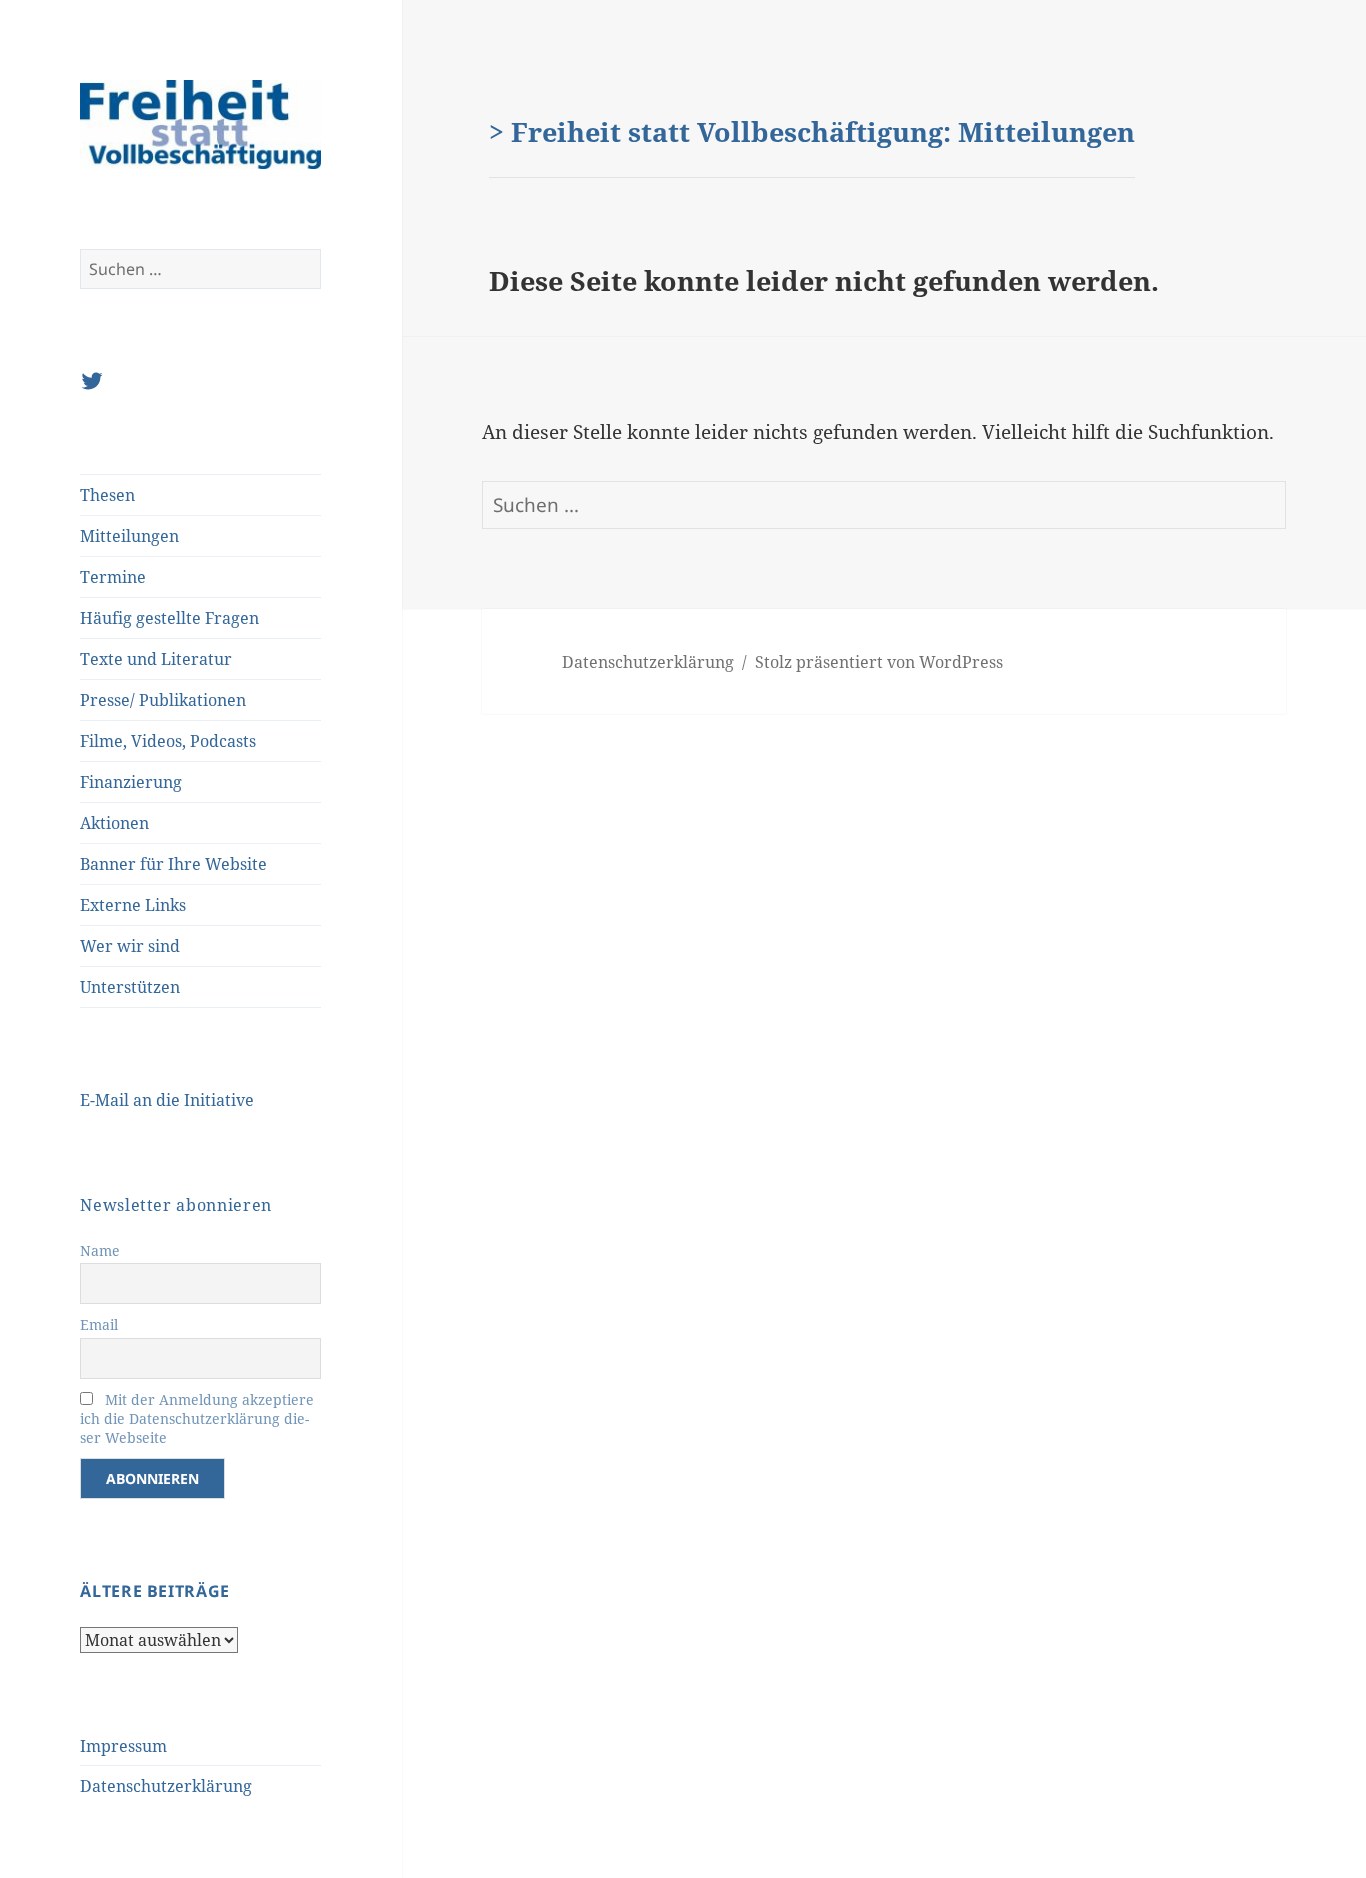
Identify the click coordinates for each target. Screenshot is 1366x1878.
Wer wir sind (130, 946)
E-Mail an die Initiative (167, 1100)
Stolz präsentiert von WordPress (879, 662)
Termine (113, 577)
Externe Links (133, 905)
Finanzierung (131, 782)
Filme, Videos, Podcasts (168, 741)
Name (100, 1250)
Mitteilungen (129, 536)
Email (99, 1324)
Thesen (107, 495)
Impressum (123, 1746)
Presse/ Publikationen (163, 700)
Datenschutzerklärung (166, 1786)
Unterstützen (130, 987)
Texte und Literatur (156, 659)
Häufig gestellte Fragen (169, 618)
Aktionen (114, 823)
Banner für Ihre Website (173, 864)
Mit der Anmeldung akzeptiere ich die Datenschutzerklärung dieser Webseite (197, 1418)
